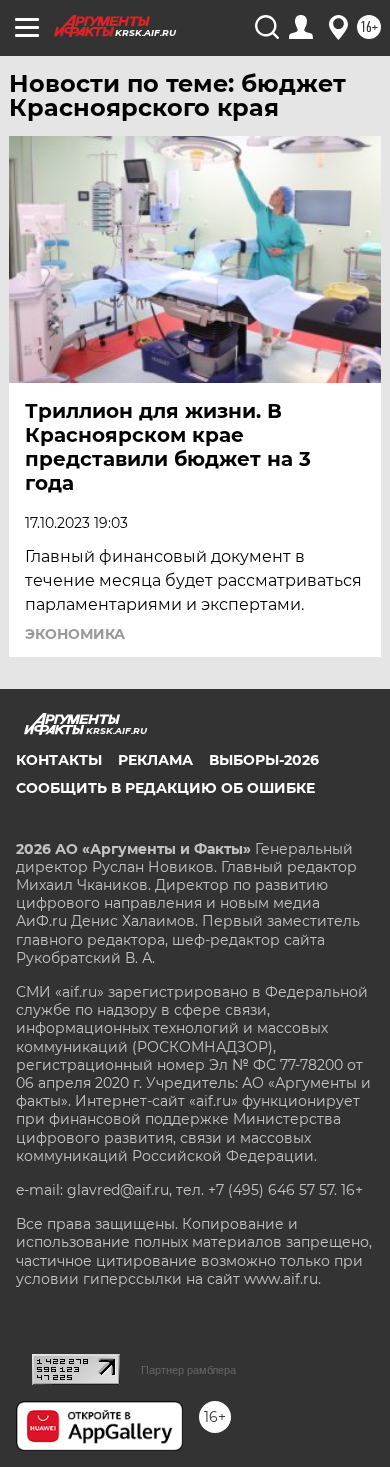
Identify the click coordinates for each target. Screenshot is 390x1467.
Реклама (155, 760)
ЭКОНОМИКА (75, 634)
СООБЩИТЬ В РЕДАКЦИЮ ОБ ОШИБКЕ (165, 788)
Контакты (59, 760)
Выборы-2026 (264, 760)
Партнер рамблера (188, 1370)
